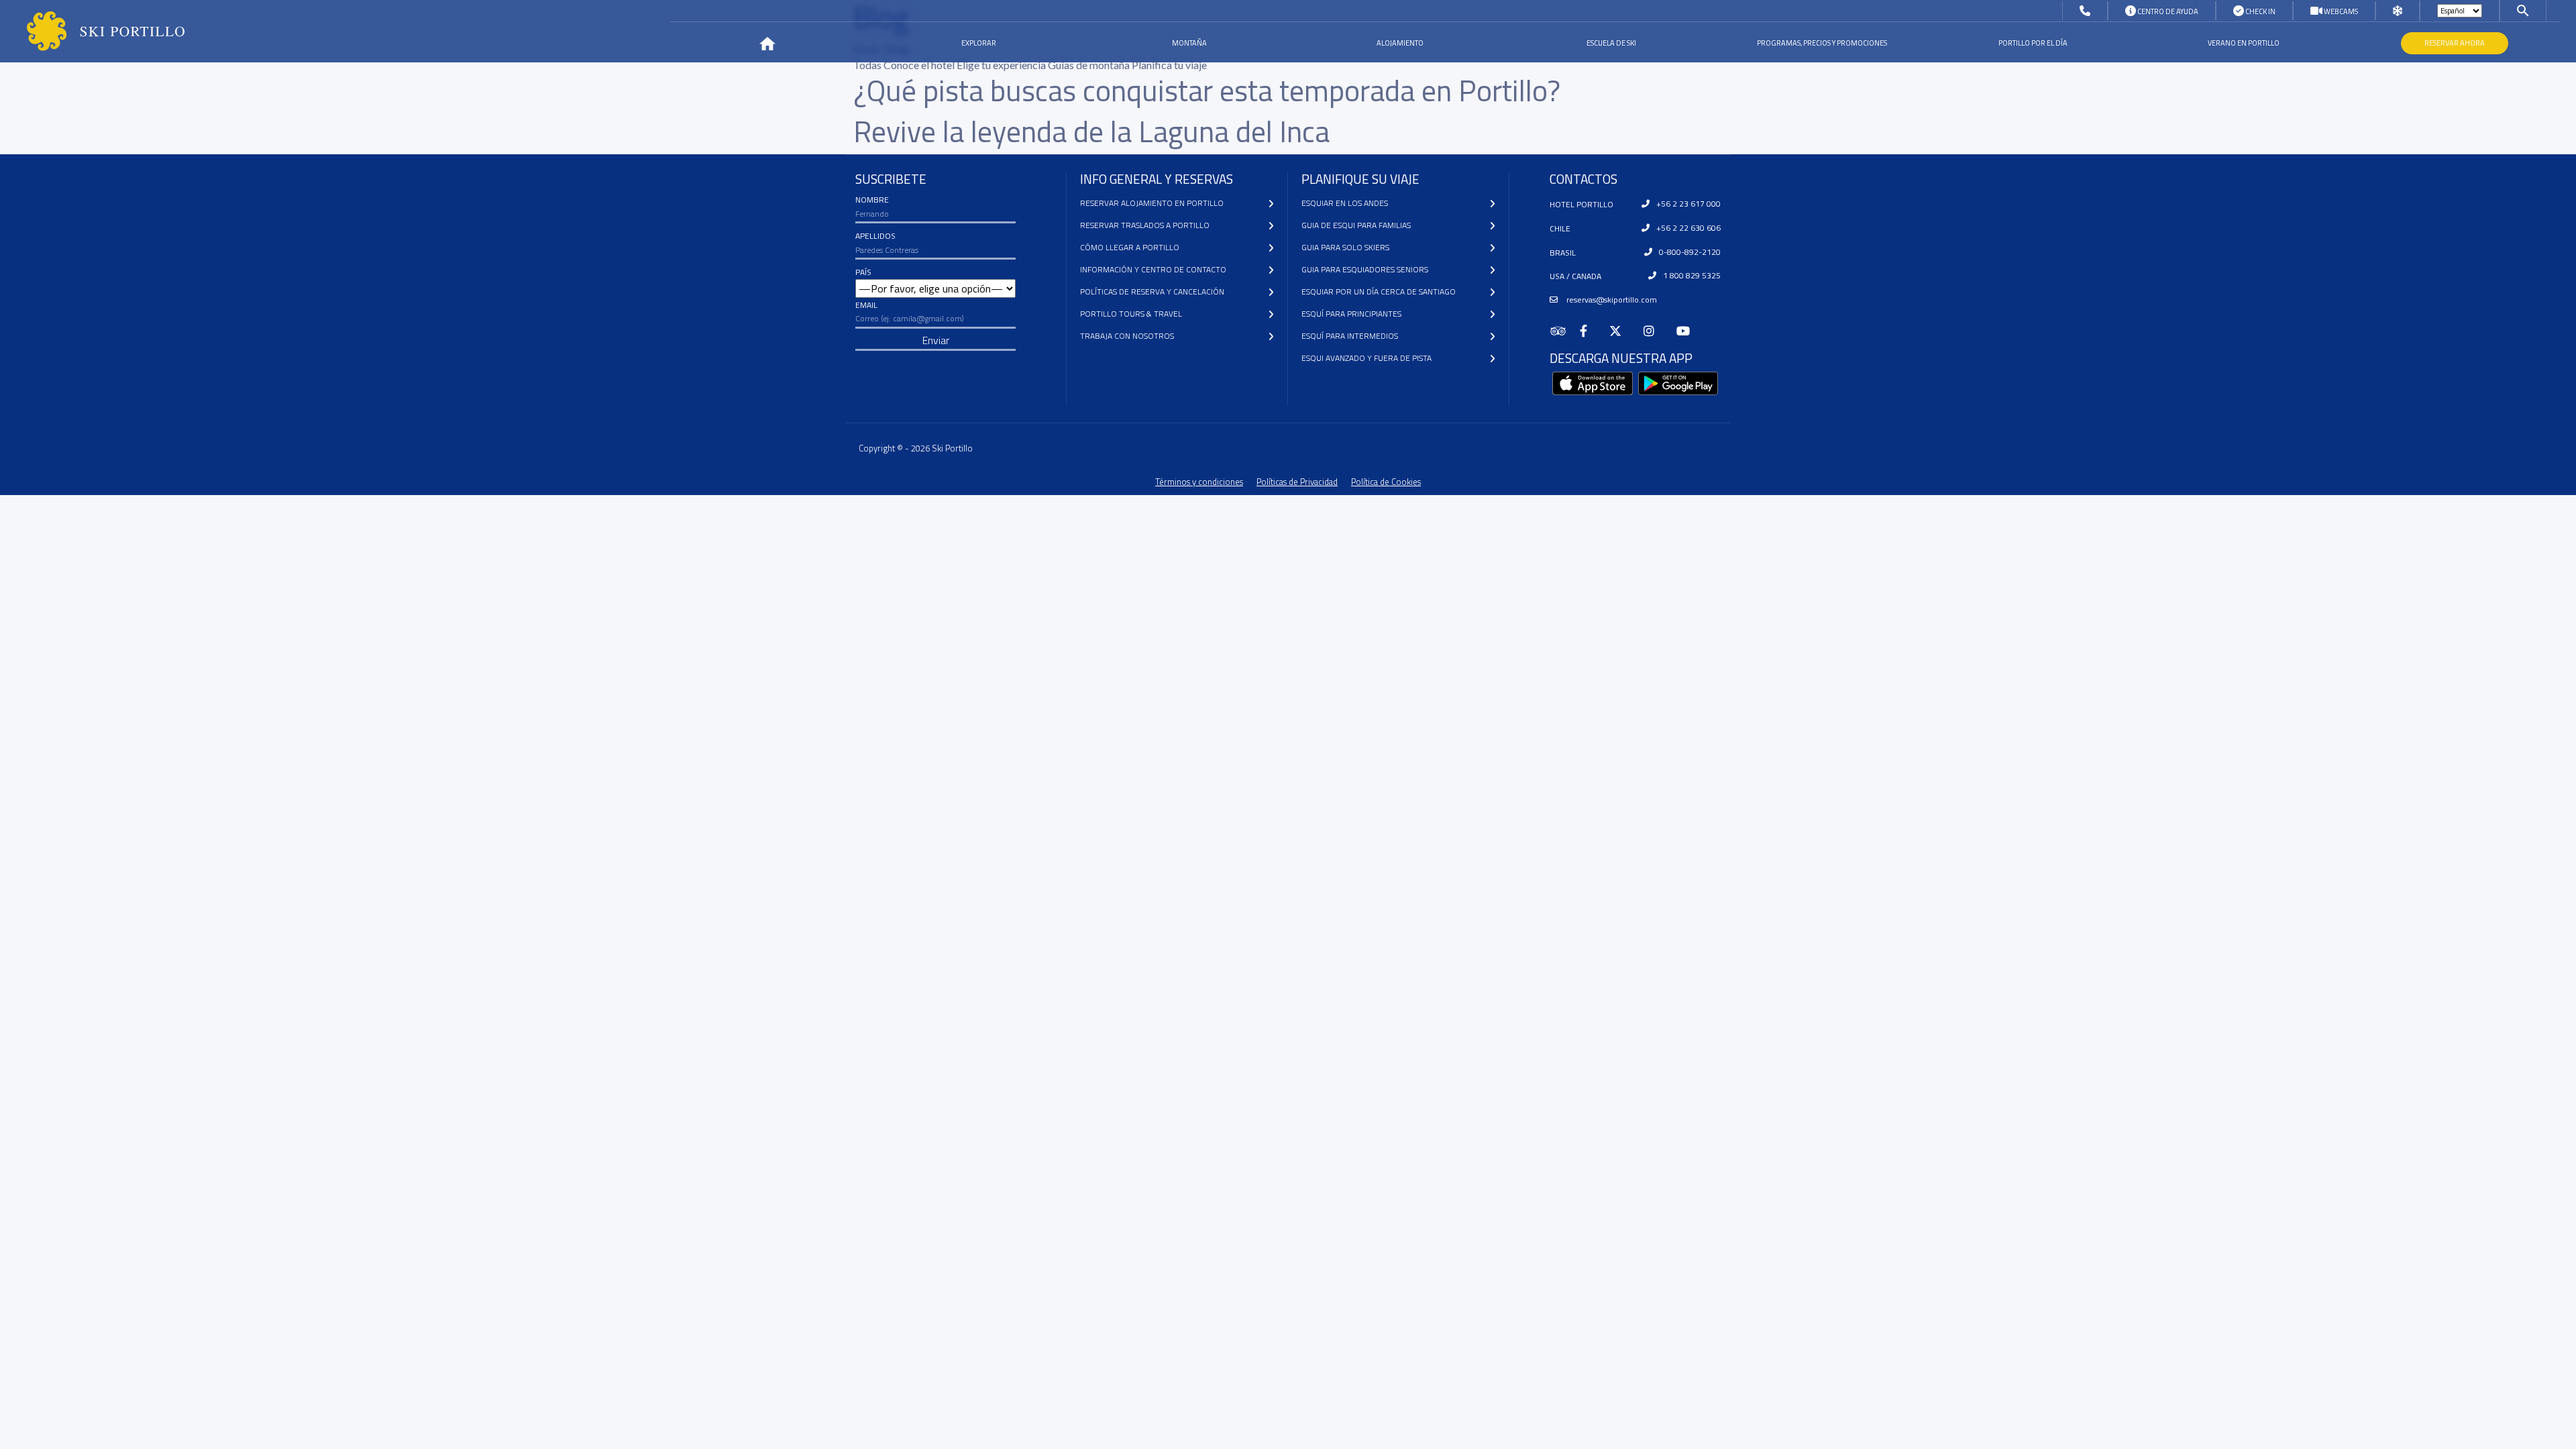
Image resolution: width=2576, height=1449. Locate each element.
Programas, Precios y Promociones (1822, 43)
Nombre (872, 200)
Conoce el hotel (920, 65)
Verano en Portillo (2244, 43)
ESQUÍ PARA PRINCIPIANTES (1351, 314)
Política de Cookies (1386, 482)
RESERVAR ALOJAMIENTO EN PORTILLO (1152, 203)
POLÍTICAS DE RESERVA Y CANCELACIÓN (1152, 291)
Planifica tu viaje (1169, 65)
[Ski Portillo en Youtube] (1689, 331)
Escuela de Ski (1611, 43)
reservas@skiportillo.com (1611, 300)
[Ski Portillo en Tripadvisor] (1565, 331)
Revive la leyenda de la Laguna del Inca (1091, 131)
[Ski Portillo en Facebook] (1589, 331)
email (866, 305)
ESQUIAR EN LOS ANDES (1345, 203)
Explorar (979, 43)
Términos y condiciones (1199, 482)
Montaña (1189, 43)
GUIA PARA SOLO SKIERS (1345, 247)
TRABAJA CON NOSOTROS (1127, 336)
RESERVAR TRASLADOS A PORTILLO (1145, 225)
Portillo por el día (2033, 43)
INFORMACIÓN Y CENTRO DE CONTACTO (1153, 269)
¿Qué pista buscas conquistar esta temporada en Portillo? (1207, 90)
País (863, 272)
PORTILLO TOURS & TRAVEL (1131, 314)
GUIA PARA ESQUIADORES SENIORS (1365, 269)
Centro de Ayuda (2167, 11)
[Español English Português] (2460, 11)
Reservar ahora (2455, 43)
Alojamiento (1400, 43)
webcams (2340, 11)
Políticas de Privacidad (1297, 482)
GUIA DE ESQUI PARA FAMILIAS (1356, 225)
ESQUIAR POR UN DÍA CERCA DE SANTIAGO (1379, 291)
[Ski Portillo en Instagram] (1655, 331)
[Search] (2523, 10)
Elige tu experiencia (1002, 65)
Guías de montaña (1090, 65)
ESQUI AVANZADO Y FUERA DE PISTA (1366, 358)
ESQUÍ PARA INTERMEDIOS (1350, 336)
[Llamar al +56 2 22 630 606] (2085, 11)
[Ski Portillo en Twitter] (1621, 331)
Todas (868, 65)
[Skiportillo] (95, 31)
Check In (2260, 11)
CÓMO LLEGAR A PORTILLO (1130, 247)
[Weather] (2398, 11)
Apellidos (875, 236)
